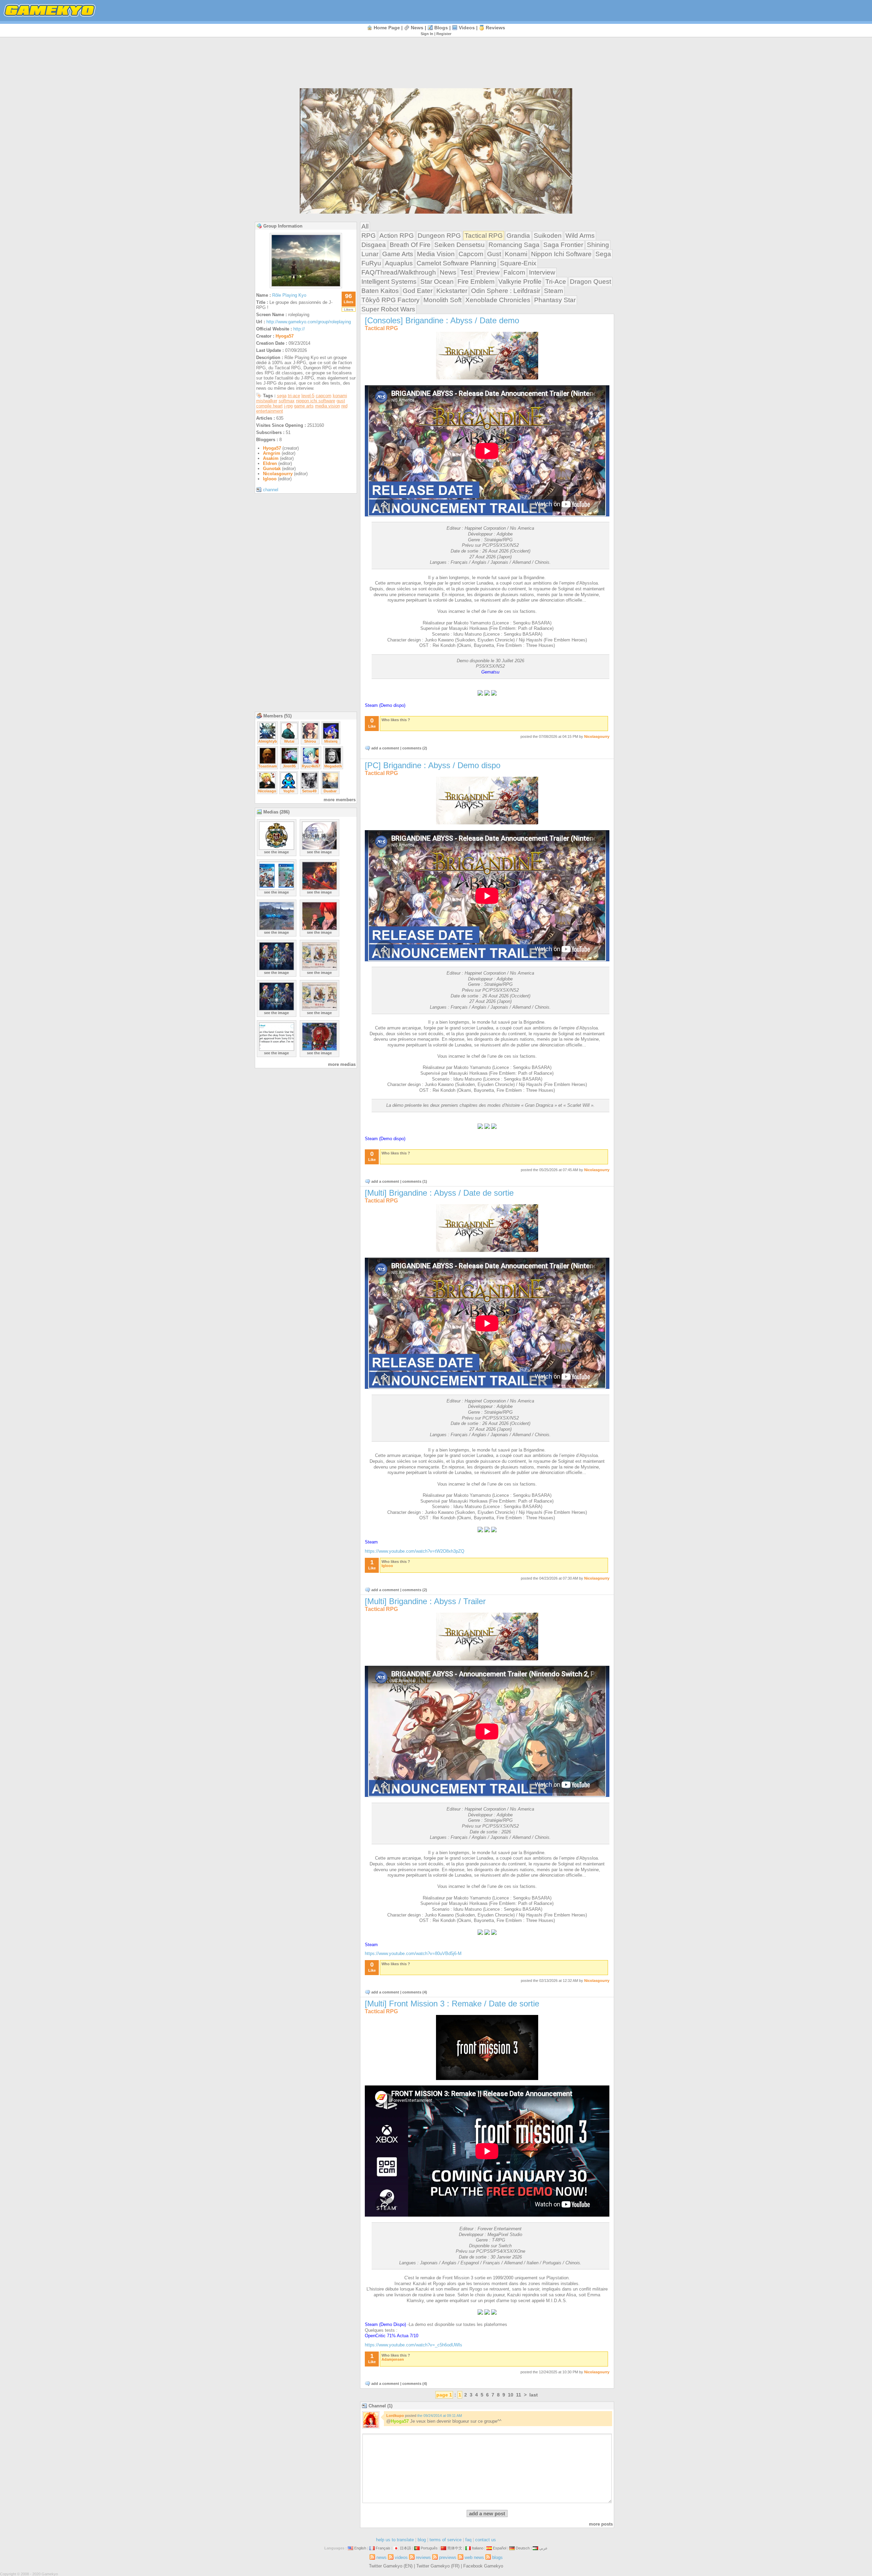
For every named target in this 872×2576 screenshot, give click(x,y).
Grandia (518, 236)
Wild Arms (580, 236)
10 (511, 2395)
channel (271, 490)
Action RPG (397, 236)
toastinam (268, 766)
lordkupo (395, 2416)
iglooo (270, 479)
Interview (542, 272)
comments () (415, 748)
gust (341, 401)
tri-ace (294, 396)
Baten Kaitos (380, 291)
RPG (369, 236)
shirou (310, 741)
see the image (276, 852)
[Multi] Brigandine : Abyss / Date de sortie (439, 1193)
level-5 (308, 396)
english (360, 2548)
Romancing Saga (514, 245)
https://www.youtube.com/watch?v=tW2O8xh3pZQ (415, 1551)
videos (467, 28)
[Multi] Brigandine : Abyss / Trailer (425, 1601)
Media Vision (436, 254)
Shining (598, 245)
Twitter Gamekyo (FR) (438, 2566)
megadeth (333, 766)
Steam (554, 291)
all (365, 226)
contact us (486, 2540)
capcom (324, 396)
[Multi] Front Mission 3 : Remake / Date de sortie (452, 2004)
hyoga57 (285, 336)
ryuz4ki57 (311, 766)
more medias (342, 1064)
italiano (478, 2548)
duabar (330, 791)
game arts (304, 406)
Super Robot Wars (388, 309)
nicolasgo (267, 791)
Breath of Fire (410, 245)
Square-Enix (518, 263)
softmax (287, 401)
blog (422, 2540)
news (417, 28)
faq (468, 2540)
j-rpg (288, 406)
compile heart (269, 406)
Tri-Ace (556, 282)
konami (340, 396)
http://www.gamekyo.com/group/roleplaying (309, 322)
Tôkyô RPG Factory (391, 300)
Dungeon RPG (439, 236)
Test (466, 272)
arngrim (272, 453)
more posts (601, 2524)
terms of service (446, 2540)
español (500, 2548)
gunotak (272, 469)
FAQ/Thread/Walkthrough (399, 272)
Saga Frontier (563, 245)
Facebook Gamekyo (483, 2566)
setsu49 (309, 791)
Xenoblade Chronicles (498, 300)
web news (474, 2557)
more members (340, 800)
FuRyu (371, 263)
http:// (299, 329)
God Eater (418, 291)
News (448, 272)
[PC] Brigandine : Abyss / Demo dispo (433, 765)
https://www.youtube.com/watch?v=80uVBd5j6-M (413, 1953)
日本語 (406, 2548)
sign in (427, 34)
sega (282, 396)
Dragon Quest (590, 282)
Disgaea (374, 245)
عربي (543, 2548)
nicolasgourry (278, 474)
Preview (488, 272)
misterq (331, 741)
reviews (495, 28)
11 (519, 2395)
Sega (603, 254)
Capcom (471, 254)
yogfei (289, 791)
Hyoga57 (400, 2421)
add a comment (385, 748)
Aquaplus (399, 263)
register (444, 34)
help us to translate (395, 2540)
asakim (271, 458)
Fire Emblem (476, 282)
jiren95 (289, 766)
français (383, 2548)
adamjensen (393, 2359)
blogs (441, 28)
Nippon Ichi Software (561, 254)
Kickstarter (452, 291)
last (534, 2395)
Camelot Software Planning (456, 263)
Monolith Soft (442, 300)
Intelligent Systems (389, 282)
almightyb (268, 741)
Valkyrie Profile (520, 282)
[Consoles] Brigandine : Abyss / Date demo (442, 320)
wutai (289, 741)
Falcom (514, 272)
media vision (328, 406)
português (429, 2548)
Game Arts (398, 254)
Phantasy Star (555, 300)
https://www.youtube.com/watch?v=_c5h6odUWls (414, 2345)
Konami (516, 254)
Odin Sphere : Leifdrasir (506, 291)
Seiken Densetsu (460, 245)
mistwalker (267, 401)
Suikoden (548, 236)
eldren (270, 463)
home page (387, 28)
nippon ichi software (316, 401)
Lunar (370, 254)
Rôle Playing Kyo (289, 295)
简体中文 (455, 2548)
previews (448, 2557)
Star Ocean (437, 282)
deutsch (523, 2548)
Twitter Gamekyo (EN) (391, 2566)
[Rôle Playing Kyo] (306, 286)
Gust (494, 254)
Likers (349, 309)
